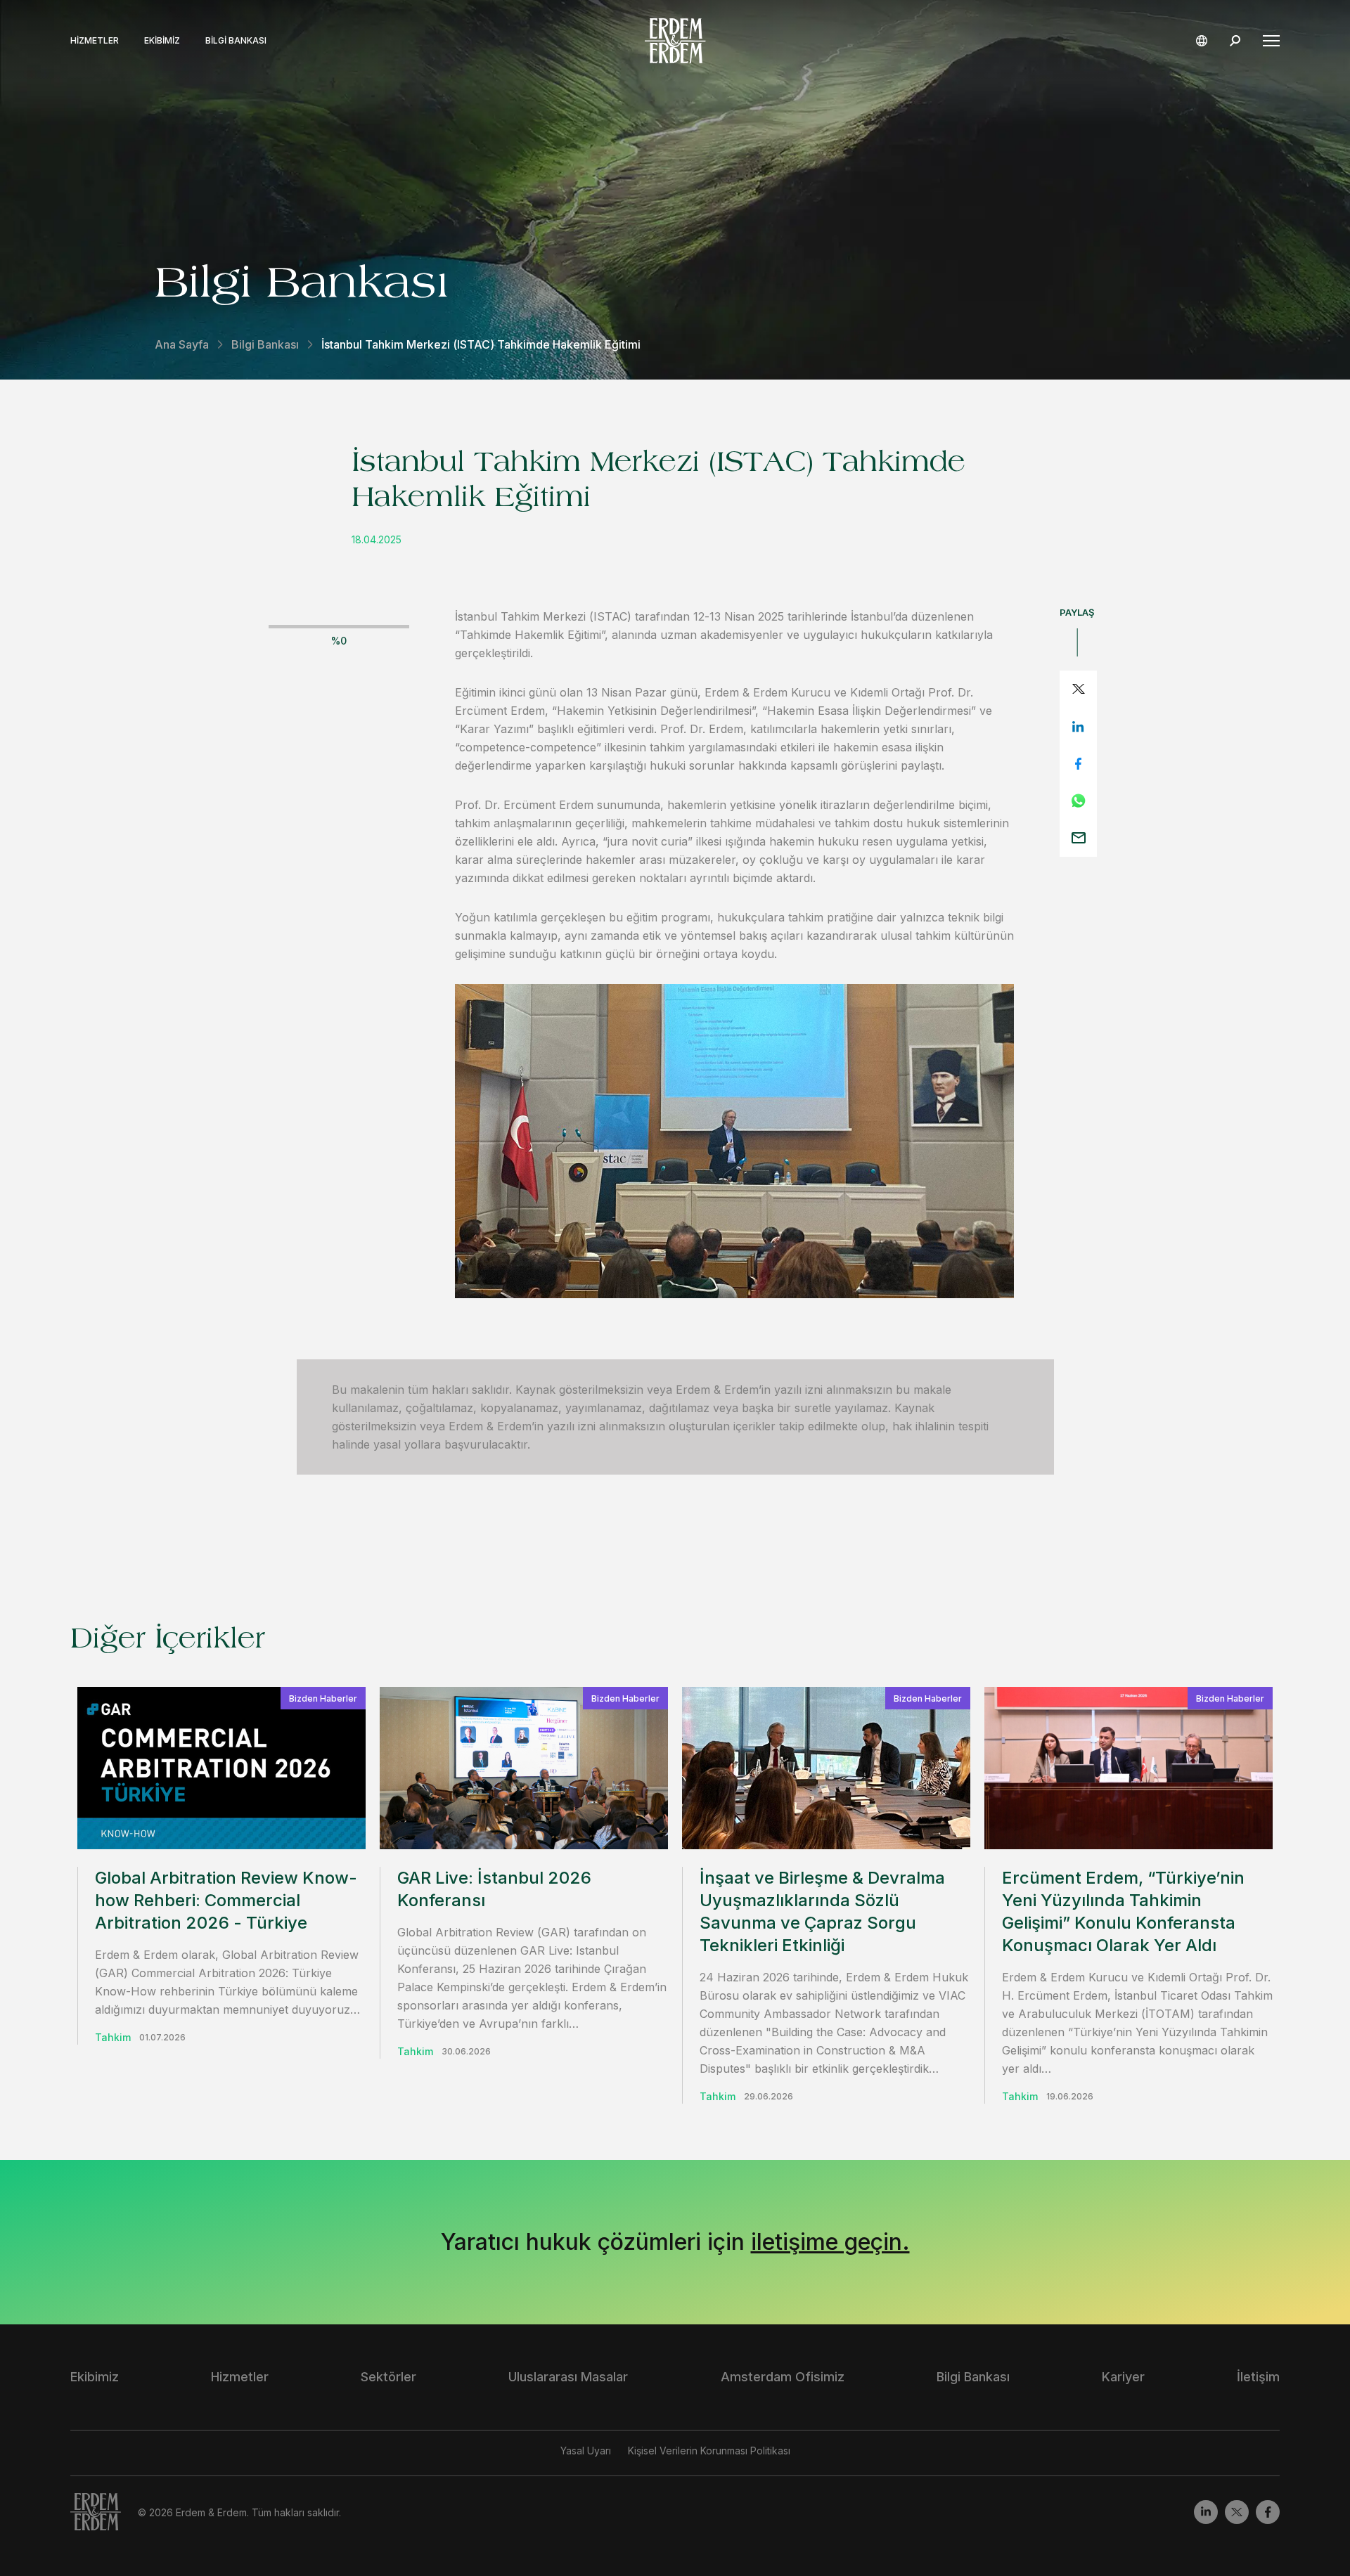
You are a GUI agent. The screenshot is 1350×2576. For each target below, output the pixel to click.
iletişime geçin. (830, 2242)
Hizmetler (95, 41)
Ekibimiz (162, 41)
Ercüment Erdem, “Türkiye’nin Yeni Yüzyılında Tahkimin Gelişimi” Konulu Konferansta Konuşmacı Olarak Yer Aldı (1123, 1911)
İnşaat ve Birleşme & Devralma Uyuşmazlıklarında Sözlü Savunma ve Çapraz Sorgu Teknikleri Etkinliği (822, 1911)
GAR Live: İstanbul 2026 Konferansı (494, 1889)
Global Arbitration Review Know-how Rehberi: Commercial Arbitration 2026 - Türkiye (226, 1900)
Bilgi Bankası (236, 41)
